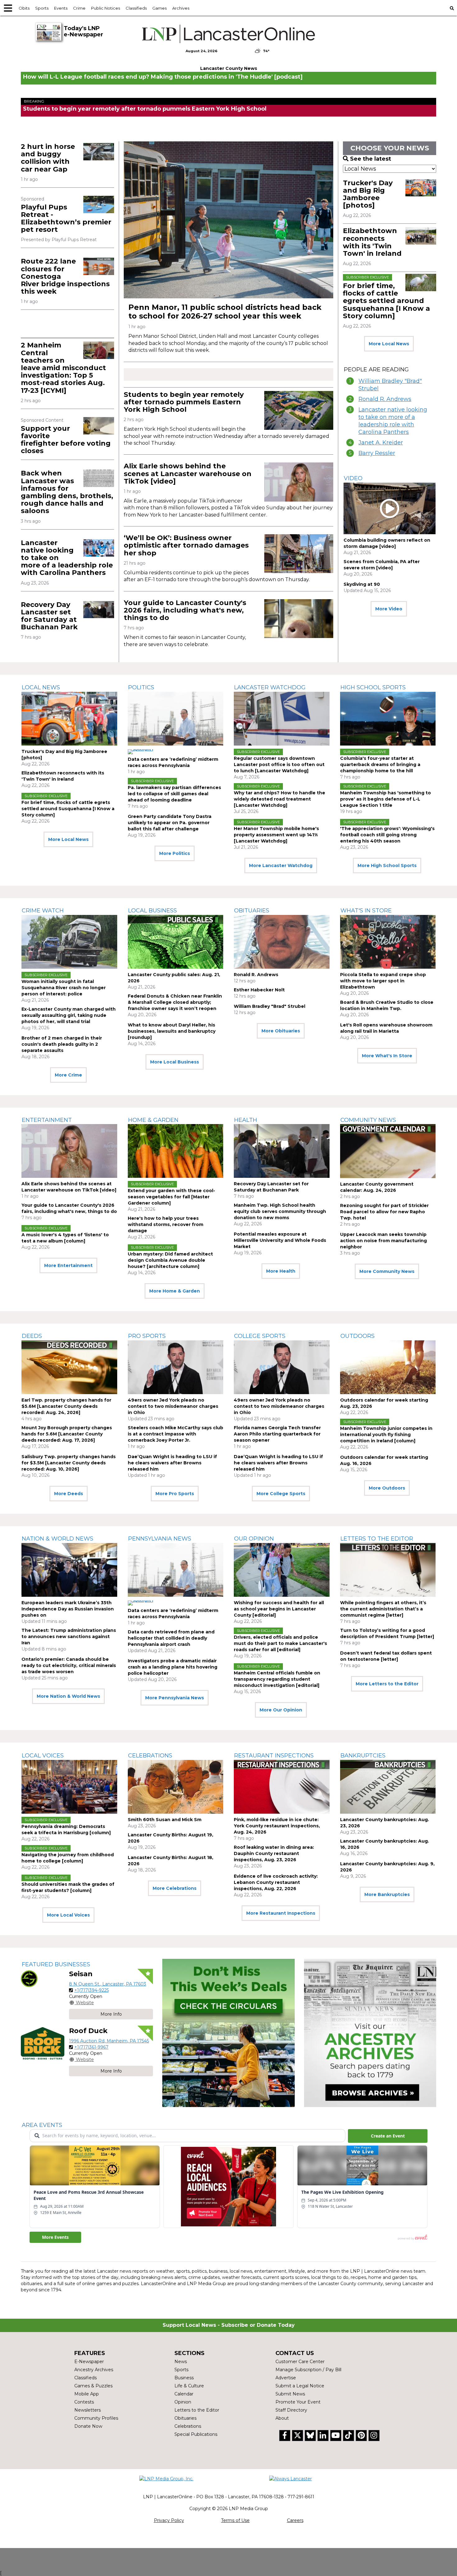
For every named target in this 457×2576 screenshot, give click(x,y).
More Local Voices (68, 1915)
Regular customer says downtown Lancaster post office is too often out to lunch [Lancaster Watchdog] (279, 765)
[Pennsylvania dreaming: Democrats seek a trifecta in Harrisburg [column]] (69, 1787)
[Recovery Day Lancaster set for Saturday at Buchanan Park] (99, 610)
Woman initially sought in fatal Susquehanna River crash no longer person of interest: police (64, 988)
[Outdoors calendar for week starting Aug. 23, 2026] (388, 1367)
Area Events (42, 2125)
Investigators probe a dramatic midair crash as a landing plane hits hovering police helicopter (173, 1667)
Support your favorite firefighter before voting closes (66, 440)
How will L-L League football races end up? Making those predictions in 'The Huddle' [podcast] (163, 77)
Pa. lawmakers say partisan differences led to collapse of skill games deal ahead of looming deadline (174, 794)
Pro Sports (147, 1336)
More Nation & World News (68, 1696)
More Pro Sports (175, 1494)
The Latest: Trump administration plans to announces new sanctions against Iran (69, 1637)
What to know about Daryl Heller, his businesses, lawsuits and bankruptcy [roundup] (172, 1031)
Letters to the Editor (377, 1539)
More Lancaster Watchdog (281, 866)
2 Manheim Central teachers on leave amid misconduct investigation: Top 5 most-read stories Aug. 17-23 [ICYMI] (63, 368)
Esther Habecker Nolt (259, 990)
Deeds (32, 1336)
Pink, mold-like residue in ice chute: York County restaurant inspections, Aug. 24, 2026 (277, 1826)
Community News (368, 1120)
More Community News (387, 1271)
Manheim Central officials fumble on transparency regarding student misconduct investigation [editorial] (277, 1679)
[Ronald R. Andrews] (282, 942)
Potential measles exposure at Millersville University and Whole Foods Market (280, 1240)
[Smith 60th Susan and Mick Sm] (176, 1787)
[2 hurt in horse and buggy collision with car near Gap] (99, 152)
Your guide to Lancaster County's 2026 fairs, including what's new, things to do (185, 610)
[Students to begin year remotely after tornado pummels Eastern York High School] (299, 410)
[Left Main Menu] (8, 8)
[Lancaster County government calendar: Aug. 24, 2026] (388, 1151)
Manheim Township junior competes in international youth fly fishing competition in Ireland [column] (386, 1435)
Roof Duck (88, 2031)
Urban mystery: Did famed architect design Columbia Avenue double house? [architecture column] (170, 1260)
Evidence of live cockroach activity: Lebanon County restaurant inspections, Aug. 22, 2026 (276, 1882)
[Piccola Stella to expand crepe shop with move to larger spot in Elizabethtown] (388, 942)
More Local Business (175, 1062)
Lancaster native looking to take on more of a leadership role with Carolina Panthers (393, 421)
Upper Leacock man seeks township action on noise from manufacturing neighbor (383, 1241)
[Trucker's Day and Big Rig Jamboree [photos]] (421, 188)
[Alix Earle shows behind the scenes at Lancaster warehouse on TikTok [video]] (299, 482)
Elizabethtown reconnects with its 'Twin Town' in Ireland (372, 242)
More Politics (175, 853)
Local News (41, 687)
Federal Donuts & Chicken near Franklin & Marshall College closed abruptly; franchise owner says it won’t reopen (175, 1002)
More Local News (389, 344)
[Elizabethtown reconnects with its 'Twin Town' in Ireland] (421, 236)
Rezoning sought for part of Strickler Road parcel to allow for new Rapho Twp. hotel (384, 1212)
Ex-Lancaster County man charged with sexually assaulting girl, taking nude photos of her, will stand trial (69, 1015)
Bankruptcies (363, 1756)
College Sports (260, 1336)
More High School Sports (387, 866)
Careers (295, 2520)
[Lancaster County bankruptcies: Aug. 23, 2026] (388, 1787)
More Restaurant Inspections (281, 1913)
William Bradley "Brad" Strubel (390, 385)
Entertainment (47, 1120)
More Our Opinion (281, 1710)
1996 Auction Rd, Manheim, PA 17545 (109, 2041)
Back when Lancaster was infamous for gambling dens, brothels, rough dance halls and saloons (67, 492)
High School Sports (373, 687)
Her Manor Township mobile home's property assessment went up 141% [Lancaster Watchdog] (276, 835)
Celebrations (150, 1756)
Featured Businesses (56, 1964)
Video (353, 478)
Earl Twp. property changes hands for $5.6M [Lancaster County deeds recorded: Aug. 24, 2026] (66, 1406)
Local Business (152, 911)
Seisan (81, 1974)
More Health (281, 1271)
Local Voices (43, 1756)
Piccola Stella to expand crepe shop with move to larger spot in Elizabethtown (383, 981)
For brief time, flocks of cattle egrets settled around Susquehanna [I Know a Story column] (386, 301)
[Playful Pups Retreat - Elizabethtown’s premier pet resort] (99, 204)
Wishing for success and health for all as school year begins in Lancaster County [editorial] (279, 1609)
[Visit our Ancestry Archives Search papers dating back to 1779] (370, 2033)
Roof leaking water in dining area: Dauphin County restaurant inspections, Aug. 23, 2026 (274, 1853)
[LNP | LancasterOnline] (229, 34)
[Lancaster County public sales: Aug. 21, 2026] (176, 942)
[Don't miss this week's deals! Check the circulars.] (228, 2033)
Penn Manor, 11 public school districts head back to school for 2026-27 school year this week (225, 312)
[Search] (452, 8)
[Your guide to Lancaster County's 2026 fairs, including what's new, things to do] (299, 619)
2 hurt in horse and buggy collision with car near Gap (48, 158)
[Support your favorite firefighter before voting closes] (99, 426)
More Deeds (69, 1494)
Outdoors (358, 1336)
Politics (141, 687)
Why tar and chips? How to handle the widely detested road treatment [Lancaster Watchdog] (279, 799)
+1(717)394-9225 (92, 1990)
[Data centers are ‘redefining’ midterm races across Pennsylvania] (176, 719)
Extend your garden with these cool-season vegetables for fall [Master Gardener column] (171, 1197)
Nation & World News (58, 1539)
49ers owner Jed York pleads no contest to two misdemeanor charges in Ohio (173, 1406)
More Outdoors (387, 1488)
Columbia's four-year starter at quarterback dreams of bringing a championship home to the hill (380, 765)
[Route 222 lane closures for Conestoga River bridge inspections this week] (99, 266)
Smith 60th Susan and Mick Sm (165, 1820)
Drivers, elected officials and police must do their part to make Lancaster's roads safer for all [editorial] (280, 1643)
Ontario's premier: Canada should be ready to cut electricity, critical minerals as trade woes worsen (69, 1665)
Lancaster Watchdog (270, 687)
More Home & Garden (175, 1291)
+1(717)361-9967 (91, 2047)
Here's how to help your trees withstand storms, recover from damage (166, 1224)
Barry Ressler (377, 453)
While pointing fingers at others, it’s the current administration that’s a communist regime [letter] (383, 1609)
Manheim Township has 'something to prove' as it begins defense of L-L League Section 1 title (385, 799)
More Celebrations (175, 1888)
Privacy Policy (169, 2520)
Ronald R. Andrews (385, 399)
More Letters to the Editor (387, 1684)
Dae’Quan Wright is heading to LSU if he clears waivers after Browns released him (172, 1463)
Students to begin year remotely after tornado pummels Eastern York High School (145, 109)
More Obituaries (281, 1031)
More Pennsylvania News (175, 1698)
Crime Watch (43, 911)
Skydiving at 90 (362, 584)
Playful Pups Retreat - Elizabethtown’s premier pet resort (66, 218)
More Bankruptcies (387, 1894)
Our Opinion (254, 1539)
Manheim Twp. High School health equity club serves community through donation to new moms (280, 1211)
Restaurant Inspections (274, 1756)
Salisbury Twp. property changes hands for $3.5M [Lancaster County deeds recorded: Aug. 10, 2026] (69, 1463)
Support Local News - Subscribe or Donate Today (229, 2325)
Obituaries (252, 911)
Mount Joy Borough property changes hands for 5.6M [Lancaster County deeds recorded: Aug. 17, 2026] (67, 1434)
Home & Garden (153, 1120)
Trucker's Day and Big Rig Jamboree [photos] (368, 194)
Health (246, 1120)
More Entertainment (68, 1265)
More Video (389, 609)
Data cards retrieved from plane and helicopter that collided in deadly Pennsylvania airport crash (171, 1638)
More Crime (68, 1075)
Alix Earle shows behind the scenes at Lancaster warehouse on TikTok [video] (188, 473)
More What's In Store (387, 1056)
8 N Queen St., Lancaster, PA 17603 (108, 1984)
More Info (111, 2014)
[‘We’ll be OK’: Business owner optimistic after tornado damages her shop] (299, 554)
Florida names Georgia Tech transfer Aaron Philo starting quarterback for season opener (277, 1434)
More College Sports (281, 1494)
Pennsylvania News (160, 1539)
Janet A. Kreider (381, 443)
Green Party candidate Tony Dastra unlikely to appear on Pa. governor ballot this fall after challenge (170, 823)
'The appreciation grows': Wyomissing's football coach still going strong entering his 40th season (387, 835)
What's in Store (366, 911)
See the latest (371, 159)
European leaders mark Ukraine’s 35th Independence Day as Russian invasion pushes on (68, 1609)
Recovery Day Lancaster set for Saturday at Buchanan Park (49, 616)
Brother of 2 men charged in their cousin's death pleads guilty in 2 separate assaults (62, 1044)
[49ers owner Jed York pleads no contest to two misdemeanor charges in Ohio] (176, 1367)
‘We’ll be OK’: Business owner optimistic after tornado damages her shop (186, 545)
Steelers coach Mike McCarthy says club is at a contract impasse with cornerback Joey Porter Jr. (175, 1434)
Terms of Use (235, 2520)
